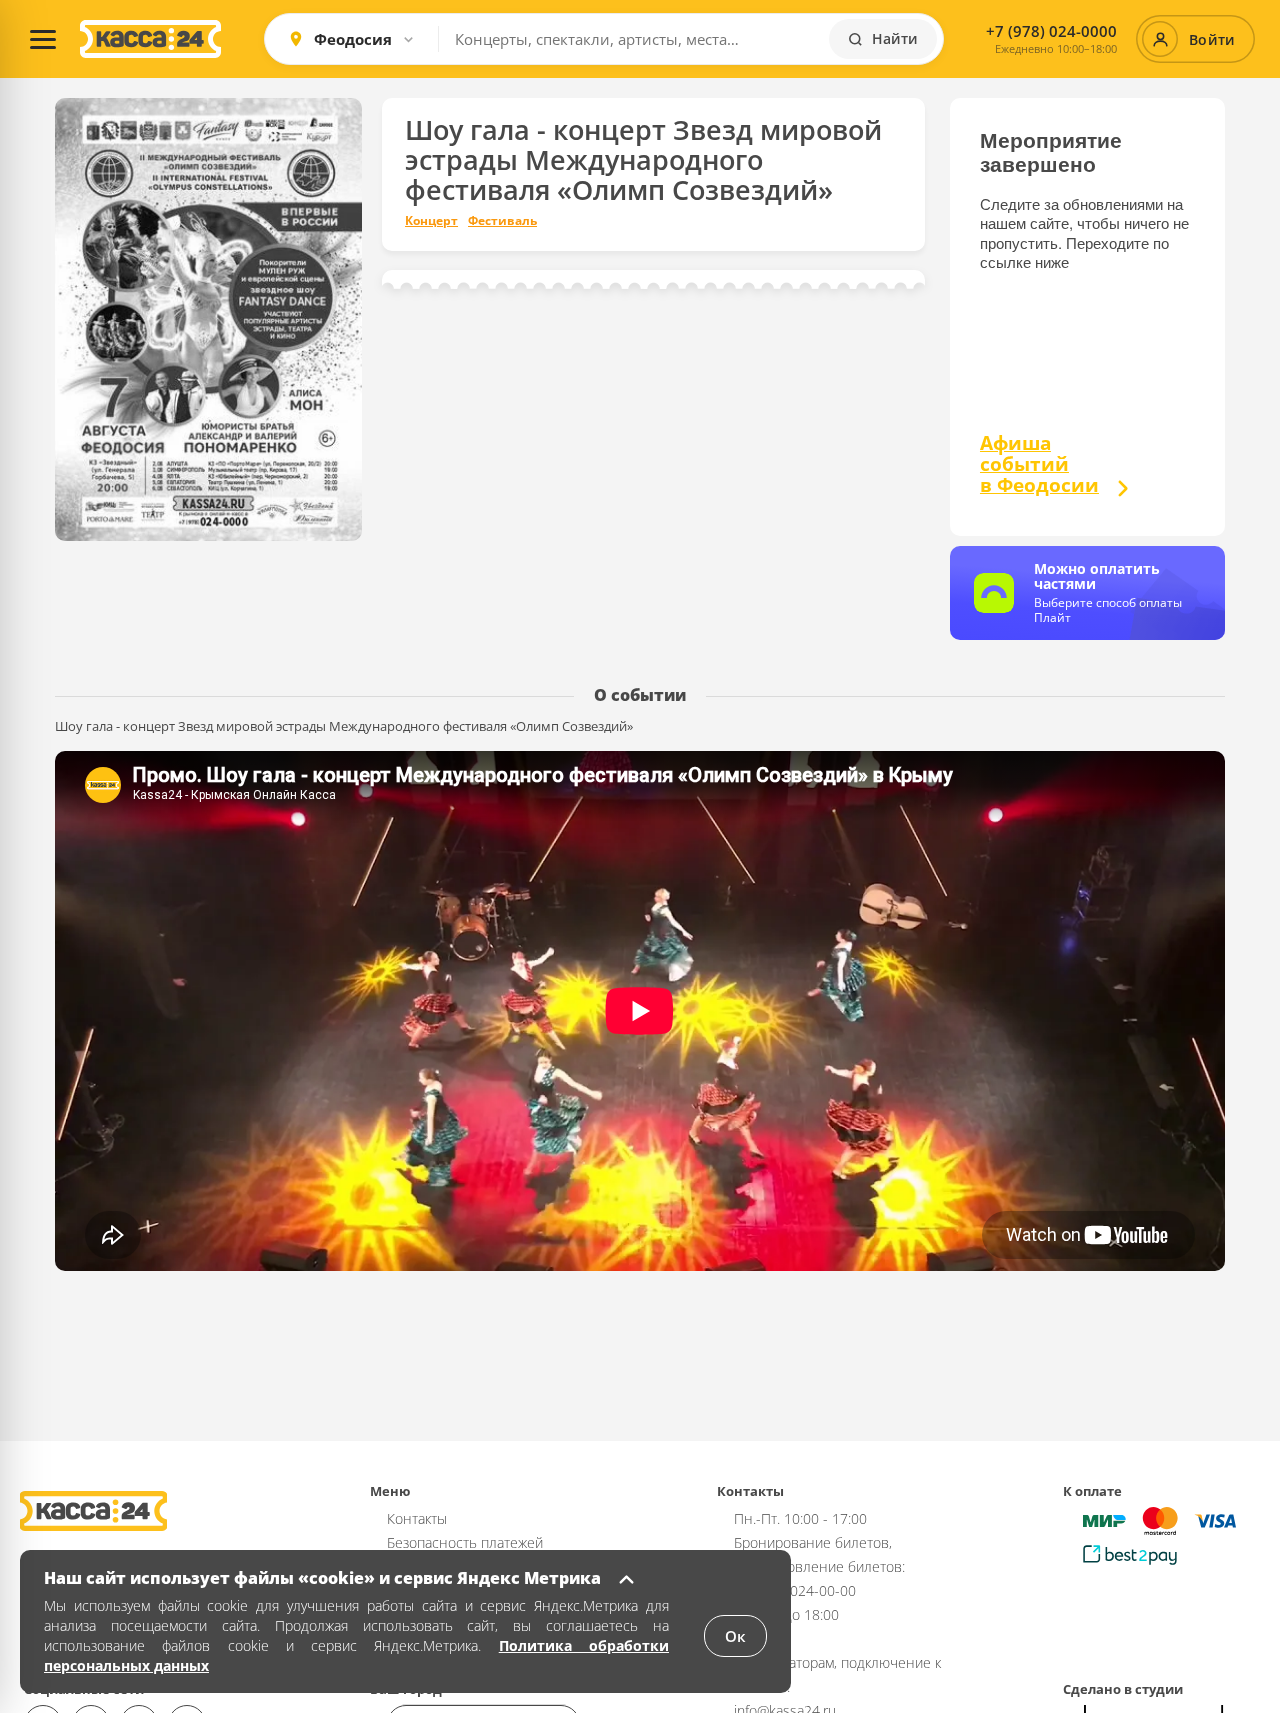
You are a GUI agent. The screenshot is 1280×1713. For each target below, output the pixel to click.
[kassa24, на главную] (150, 39)
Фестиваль (502, 221)
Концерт (431, 221)
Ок (735, 1636)
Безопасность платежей (465, 1542)
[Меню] (43, 39)
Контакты (417, 1518)
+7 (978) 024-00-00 (795, 1590)
